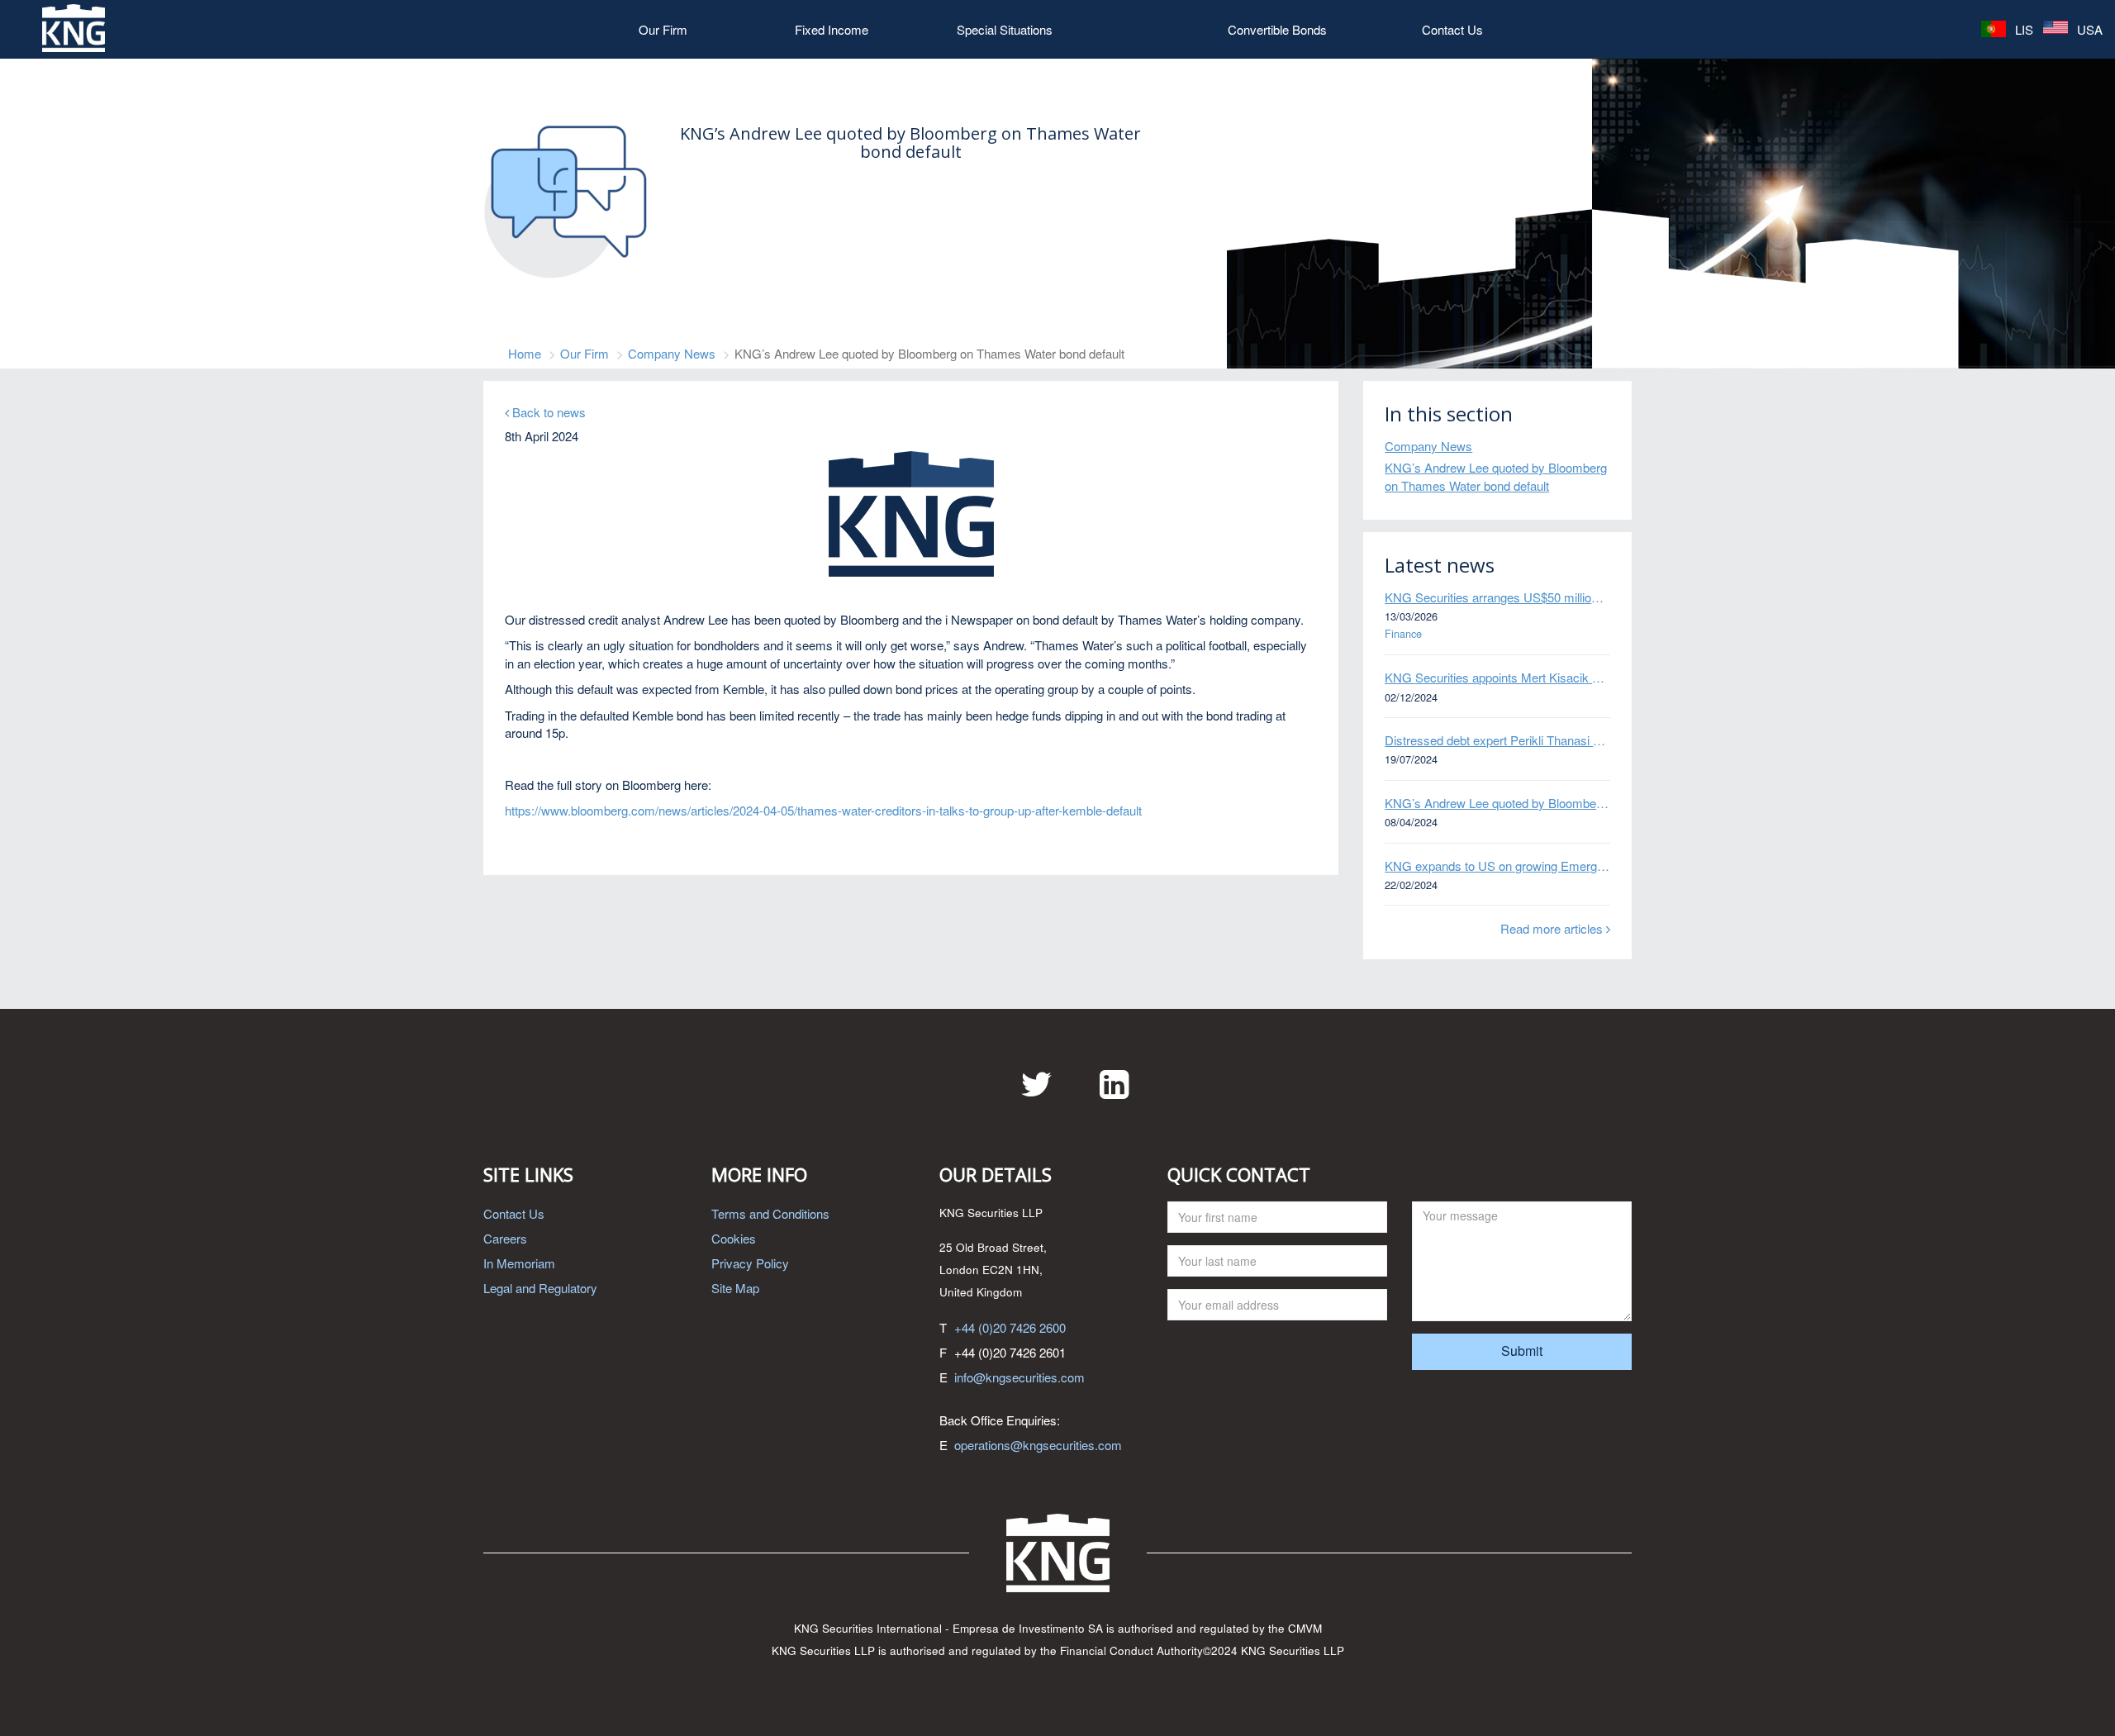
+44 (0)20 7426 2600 (1010, 1327)
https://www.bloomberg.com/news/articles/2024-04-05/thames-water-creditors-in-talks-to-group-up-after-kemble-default (823, 810)
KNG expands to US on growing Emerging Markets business (1497, 866)
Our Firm (663, 29)
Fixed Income (832, 29)
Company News (672, 353)
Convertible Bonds (1277, 29)
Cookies (734, 1238)
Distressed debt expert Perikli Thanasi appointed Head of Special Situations (1497, 740)
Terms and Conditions (770, 1213)
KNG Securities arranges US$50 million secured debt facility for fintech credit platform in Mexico (1497, 597)
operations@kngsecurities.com (1038, 1445)
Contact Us (1452, 29)
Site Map (735, 1288)
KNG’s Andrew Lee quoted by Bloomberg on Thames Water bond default (1496, 476)
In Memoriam (519, 1263)
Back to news (547, 412)
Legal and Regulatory (540, 1288)
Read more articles (1553, 928)
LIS (2022, 29)
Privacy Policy (750, 1263)
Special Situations (1005, 29)
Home (525, 353)
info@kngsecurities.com (1019, 1377)
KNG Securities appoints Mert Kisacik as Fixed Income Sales (1497, 677)
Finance (1403, 634)
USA (2088, 29)
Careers (505, 1238)
